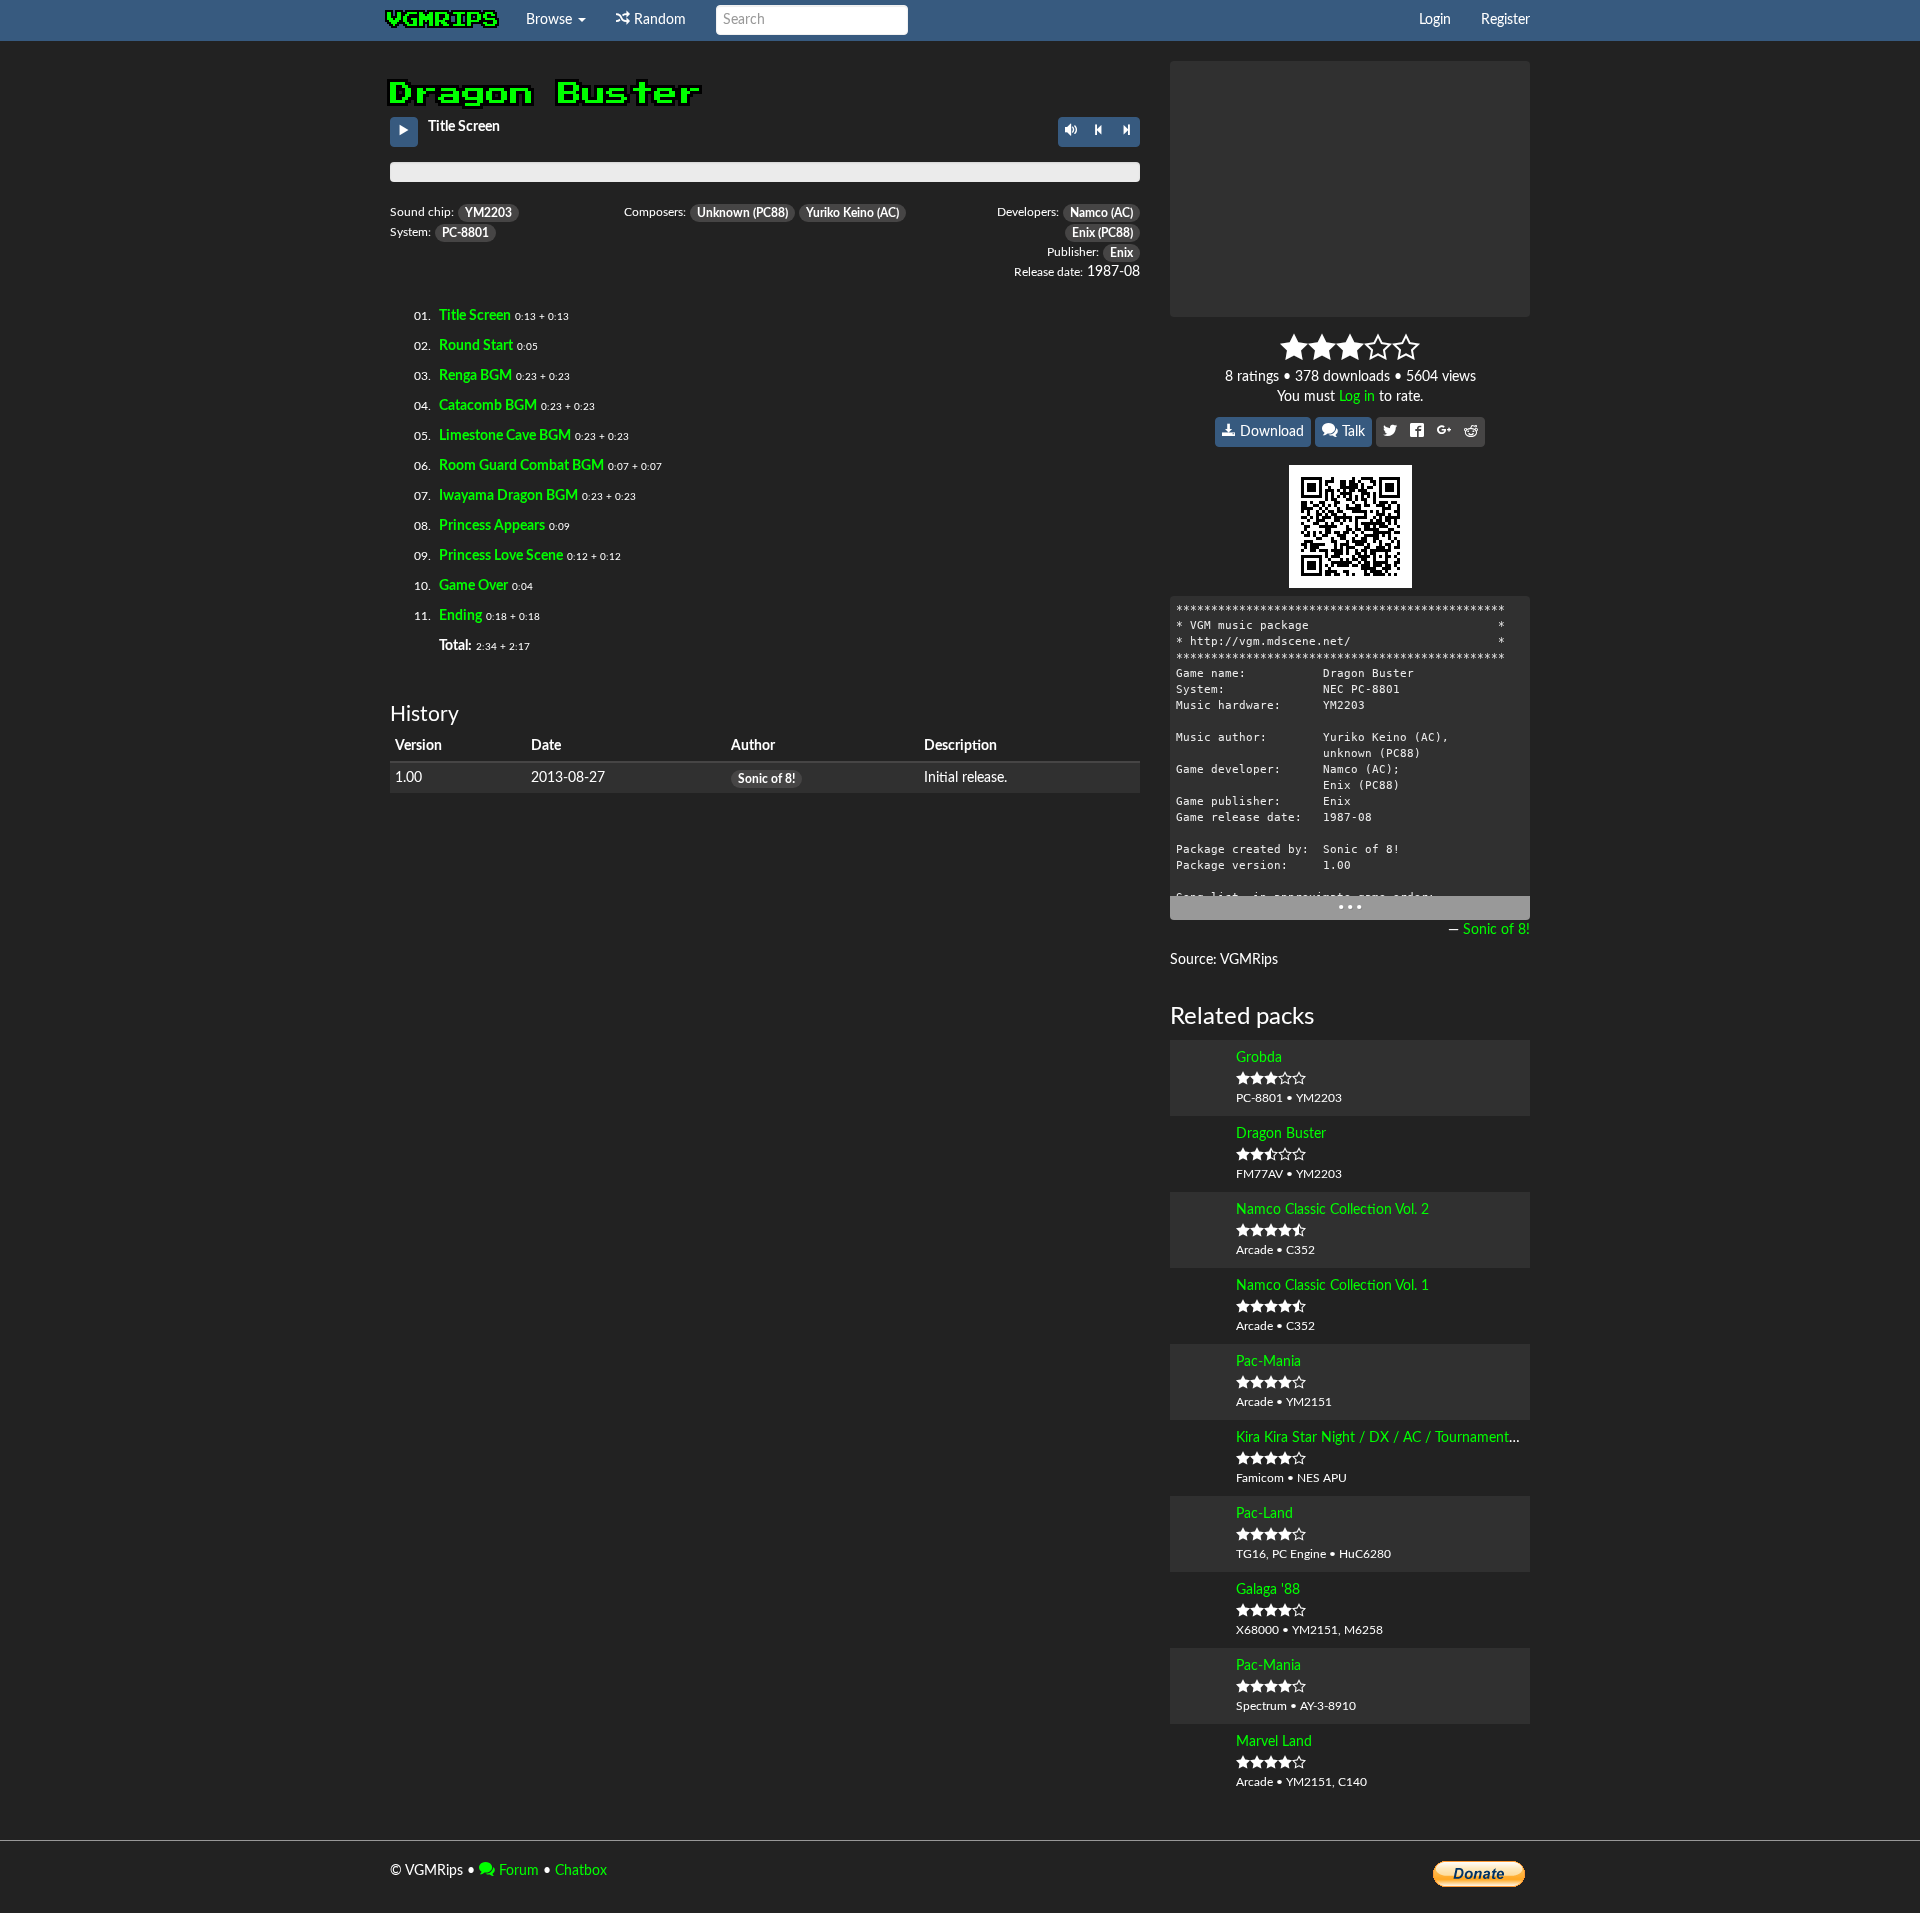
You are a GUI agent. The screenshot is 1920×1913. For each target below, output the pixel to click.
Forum (517, 1871)
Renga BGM (475, 376)
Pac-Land (1264, 1514)
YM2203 (488, 213)
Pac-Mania (1268, 1362)
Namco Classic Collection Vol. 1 (1332, 1286)
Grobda (1259, 1058)
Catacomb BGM (488, 406)
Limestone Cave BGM (505, 436)
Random (658, 20)
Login (1435, 20)
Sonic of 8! (766, 779)
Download (1270, 432)
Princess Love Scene (501, 556)
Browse (551, 20)
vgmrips (443, 20)
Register (1505, 20)
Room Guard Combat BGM (521, 466)
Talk (1351, 432)
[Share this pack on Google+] (1444, 432)
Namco (1089, 213)
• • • (1350, 907)
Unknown (723, 213)
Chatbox (581, 1871)
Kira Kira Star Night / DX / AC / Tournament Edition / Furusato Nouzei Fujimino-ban (1496, 1438)
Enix (1083, 233)
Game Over (473, 586)
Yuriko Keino (840, 213)
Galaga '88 (1268, 1590)
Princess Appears (492, 526)
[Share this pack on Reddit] (1471, 432)
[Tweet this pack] (1390, 432)
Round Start (476, 346)
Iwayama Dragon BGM (508, 496)
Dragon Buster (1281, 1134)
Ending (460, 616)
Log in (1357, 397)
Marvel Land (1274, 1742)
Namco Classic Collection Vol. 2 (1332, 1210)
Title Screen (475, 316)
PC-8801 (465, 233)
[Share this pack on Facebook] (1417, 432)
